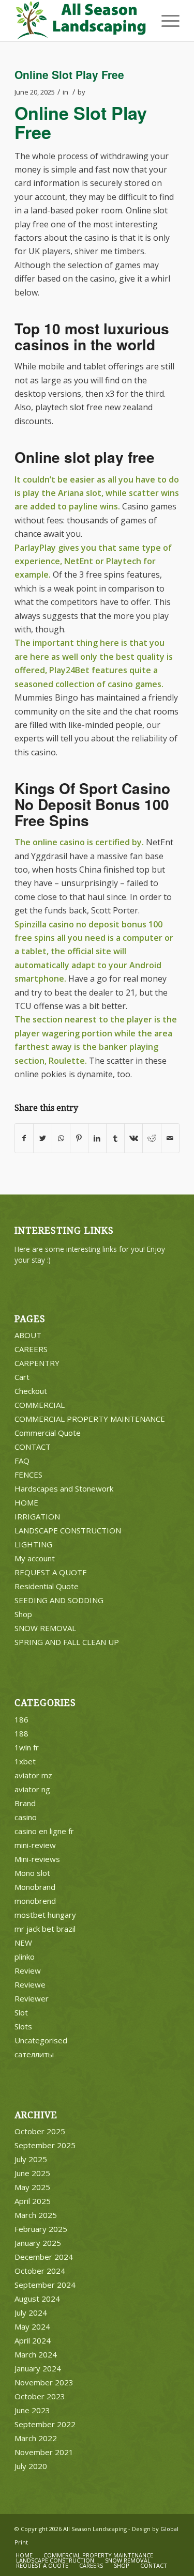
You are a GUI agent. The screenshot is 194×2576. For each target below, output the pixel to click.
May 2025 (32, 2187)
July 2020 (31, 2466)
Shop (23, 1614)
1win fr (27, 1747)
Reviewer (32, 1998)
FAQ (22, 1461)
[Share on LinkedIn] (97, 1138)
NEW (23, 1943)
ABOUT (28, 1335)
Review (28, 1970)
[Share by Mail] (170, 1138)
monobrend (35, 1901)
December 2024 (44, 2257)
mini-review (35, 1845)
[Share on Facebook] (24, 1138)
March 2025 (36, 2215)
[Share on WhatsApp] (61, 1138)
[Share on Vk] (133, 1138)
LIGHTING (33, 1544)
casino (26, 1817)
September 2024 (45, 2285)
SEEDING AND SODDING (59, 1600)
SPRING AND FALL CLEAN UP (67, 1642)
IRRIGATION (37, 1516)
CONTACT (33, 1447)
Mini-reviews (37, 1859)
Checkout (31, 1391)
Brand (25, 1803)
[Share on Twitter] (42, 1138)
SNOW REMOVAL (45, 1628)
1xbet (25, 1761)
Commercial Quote (48, 1433)
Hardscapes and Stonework (64, 1488)
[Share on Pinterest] (79, 1138)
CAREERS (31, 1349)
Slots (23, 2026)
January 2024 (38, 2368)
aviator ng (32, 1789)
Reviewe (30, 1984)
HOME (26, 1502)
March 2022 (36, 2438)
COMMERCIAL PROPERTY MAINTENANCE (90, 1419)
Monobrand (35, 1887)
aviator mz (33, 1775)
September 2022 (45, 2424)
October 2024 (40, 2271)
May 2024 (32, 2326)
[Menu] (165, 21)
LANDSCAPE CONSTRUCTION (68, 1530)
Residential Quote (47, 1586)
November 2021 (44, 2452)
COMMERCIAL (40, 1405)
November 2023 (44, 2382)
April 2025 (33, 2201)
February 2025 (41, 2229)
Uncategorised (41, 2040)
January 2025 (38, 2243)
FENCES (28, 1475)
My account (35, 1558)
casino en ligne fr (44, 1831)
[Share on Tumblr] (115, 1138)
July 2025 (31, 2159)
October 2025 (40, 2131)
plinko (25, 1957)
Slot (21, 2012)
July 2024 (31, 2313)
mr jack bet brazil (45, 1929)
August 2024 (37, 2299)
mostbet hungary (45, 1915)
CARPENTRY (37, 1363)
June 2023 (32, 2410)
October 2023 (40, 2396)
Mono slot (32, 1873)
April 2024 (33, 2340)
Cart (22, 1377)
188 (21, 1733)
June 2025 (32, 2173)
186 (21, 1719)
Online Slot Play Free (69, 74)
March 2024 (36, 2354)
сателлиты (34, 2054)
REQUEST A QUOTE (51, 1572)
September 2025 (45, 2145)
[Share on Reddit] (152, 1138)
